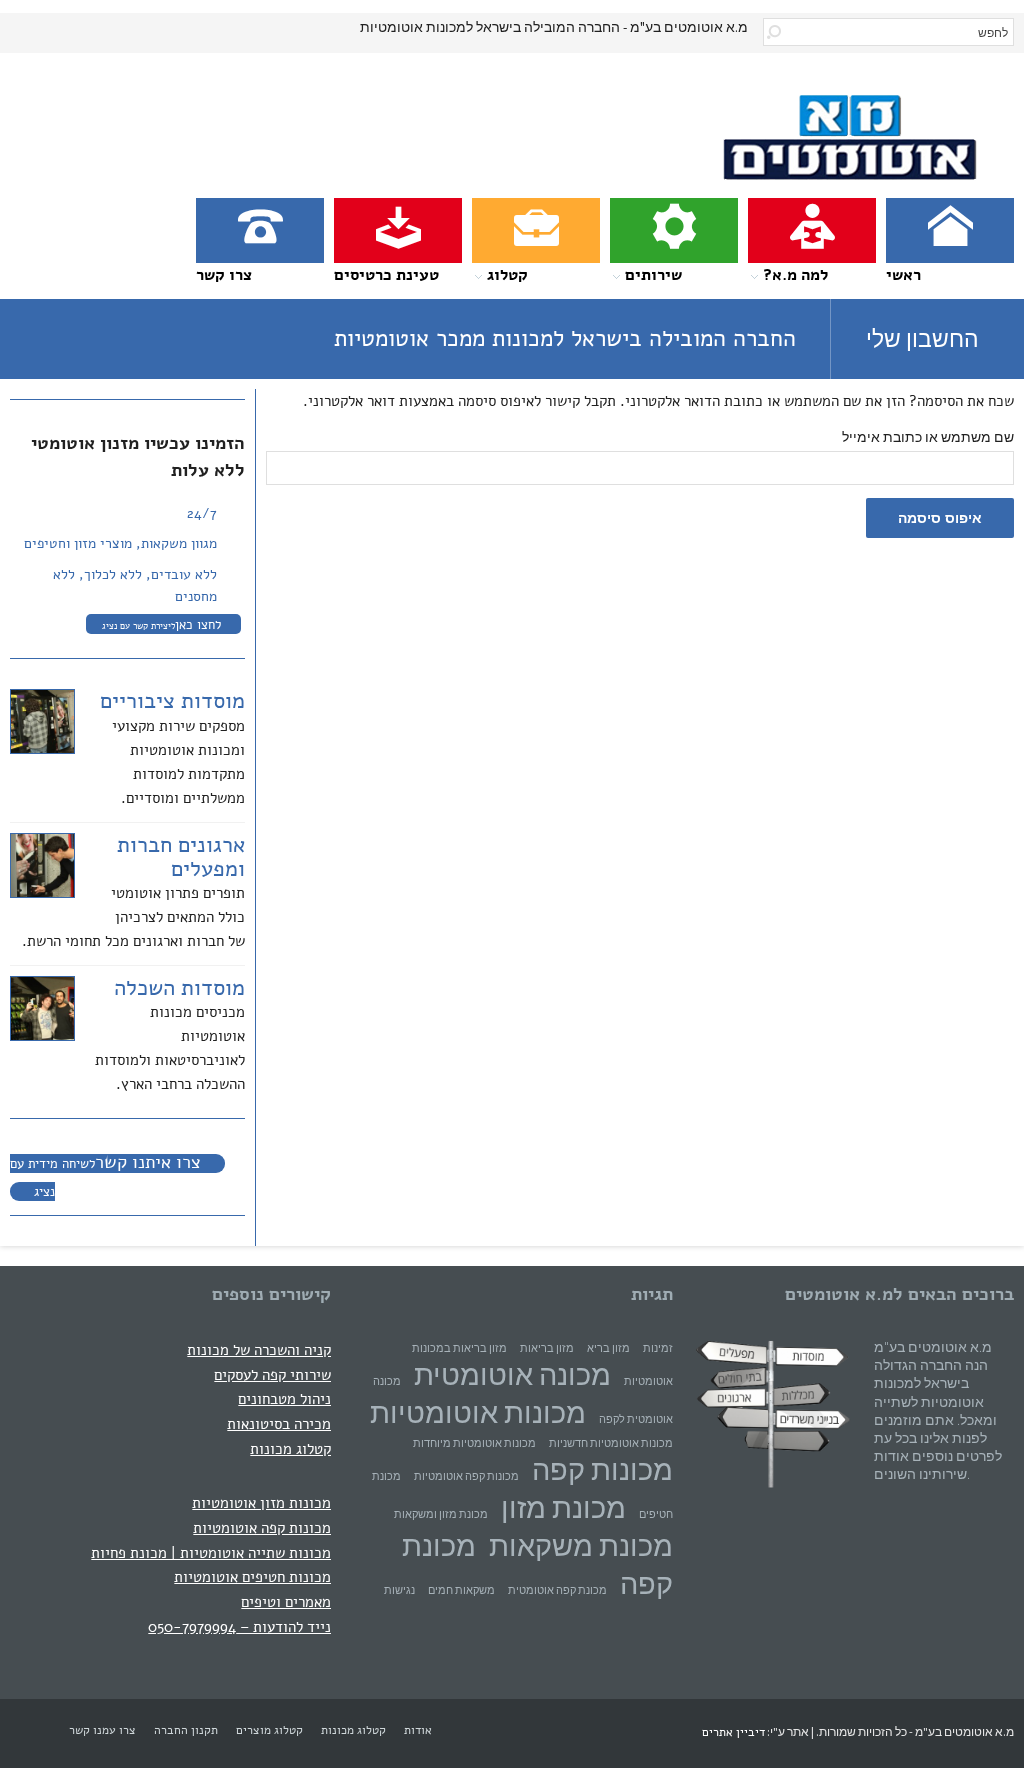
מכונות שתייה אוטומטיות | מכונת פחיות (211, 1552)
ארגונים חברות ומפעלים (181, 857)
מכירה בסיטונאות (279, 1423)
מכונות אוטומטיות (478, 1412)
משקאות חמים (461, 1590)
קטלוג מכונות (290, 1448)
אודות (418, 1730)
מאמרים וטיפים (286, 1601)
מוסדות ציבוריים (172, 701)
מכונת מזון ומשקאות (441, 1514)
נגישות (399, 1590)
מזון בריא (608, 1348)
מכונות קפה (602, 1469)
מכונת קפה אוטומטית (557, 1590)
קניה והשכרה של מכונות (259, 1349)
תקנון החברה (186, 1730)
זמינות (658, 1348)
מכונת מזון (563, 1507)
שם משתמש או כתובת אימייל (928, 437)
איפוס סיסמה (940, 518)
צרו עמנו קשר (102, 1730)
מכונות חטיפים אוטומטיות (252, 1576)
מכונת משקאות (581, 1545)
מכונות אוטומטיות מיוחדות (474, 1443)
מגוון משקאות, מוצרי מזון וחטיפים (120, 543)
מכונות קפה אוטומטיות (262, 1527)
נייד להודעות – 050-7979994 (239, 1626)
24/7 (202, 513)
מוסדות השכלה (179, 988)
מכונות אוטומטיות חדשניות (611, 1443)
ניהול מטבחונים (284, 1398)
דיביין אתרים (733, 1732)
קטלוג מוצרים (269, 1730)
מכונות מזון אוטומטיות (261, 1502)
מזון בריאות (547, 1348)
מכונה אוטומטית (512, 1374)
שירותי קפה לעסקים (272, 1374)
